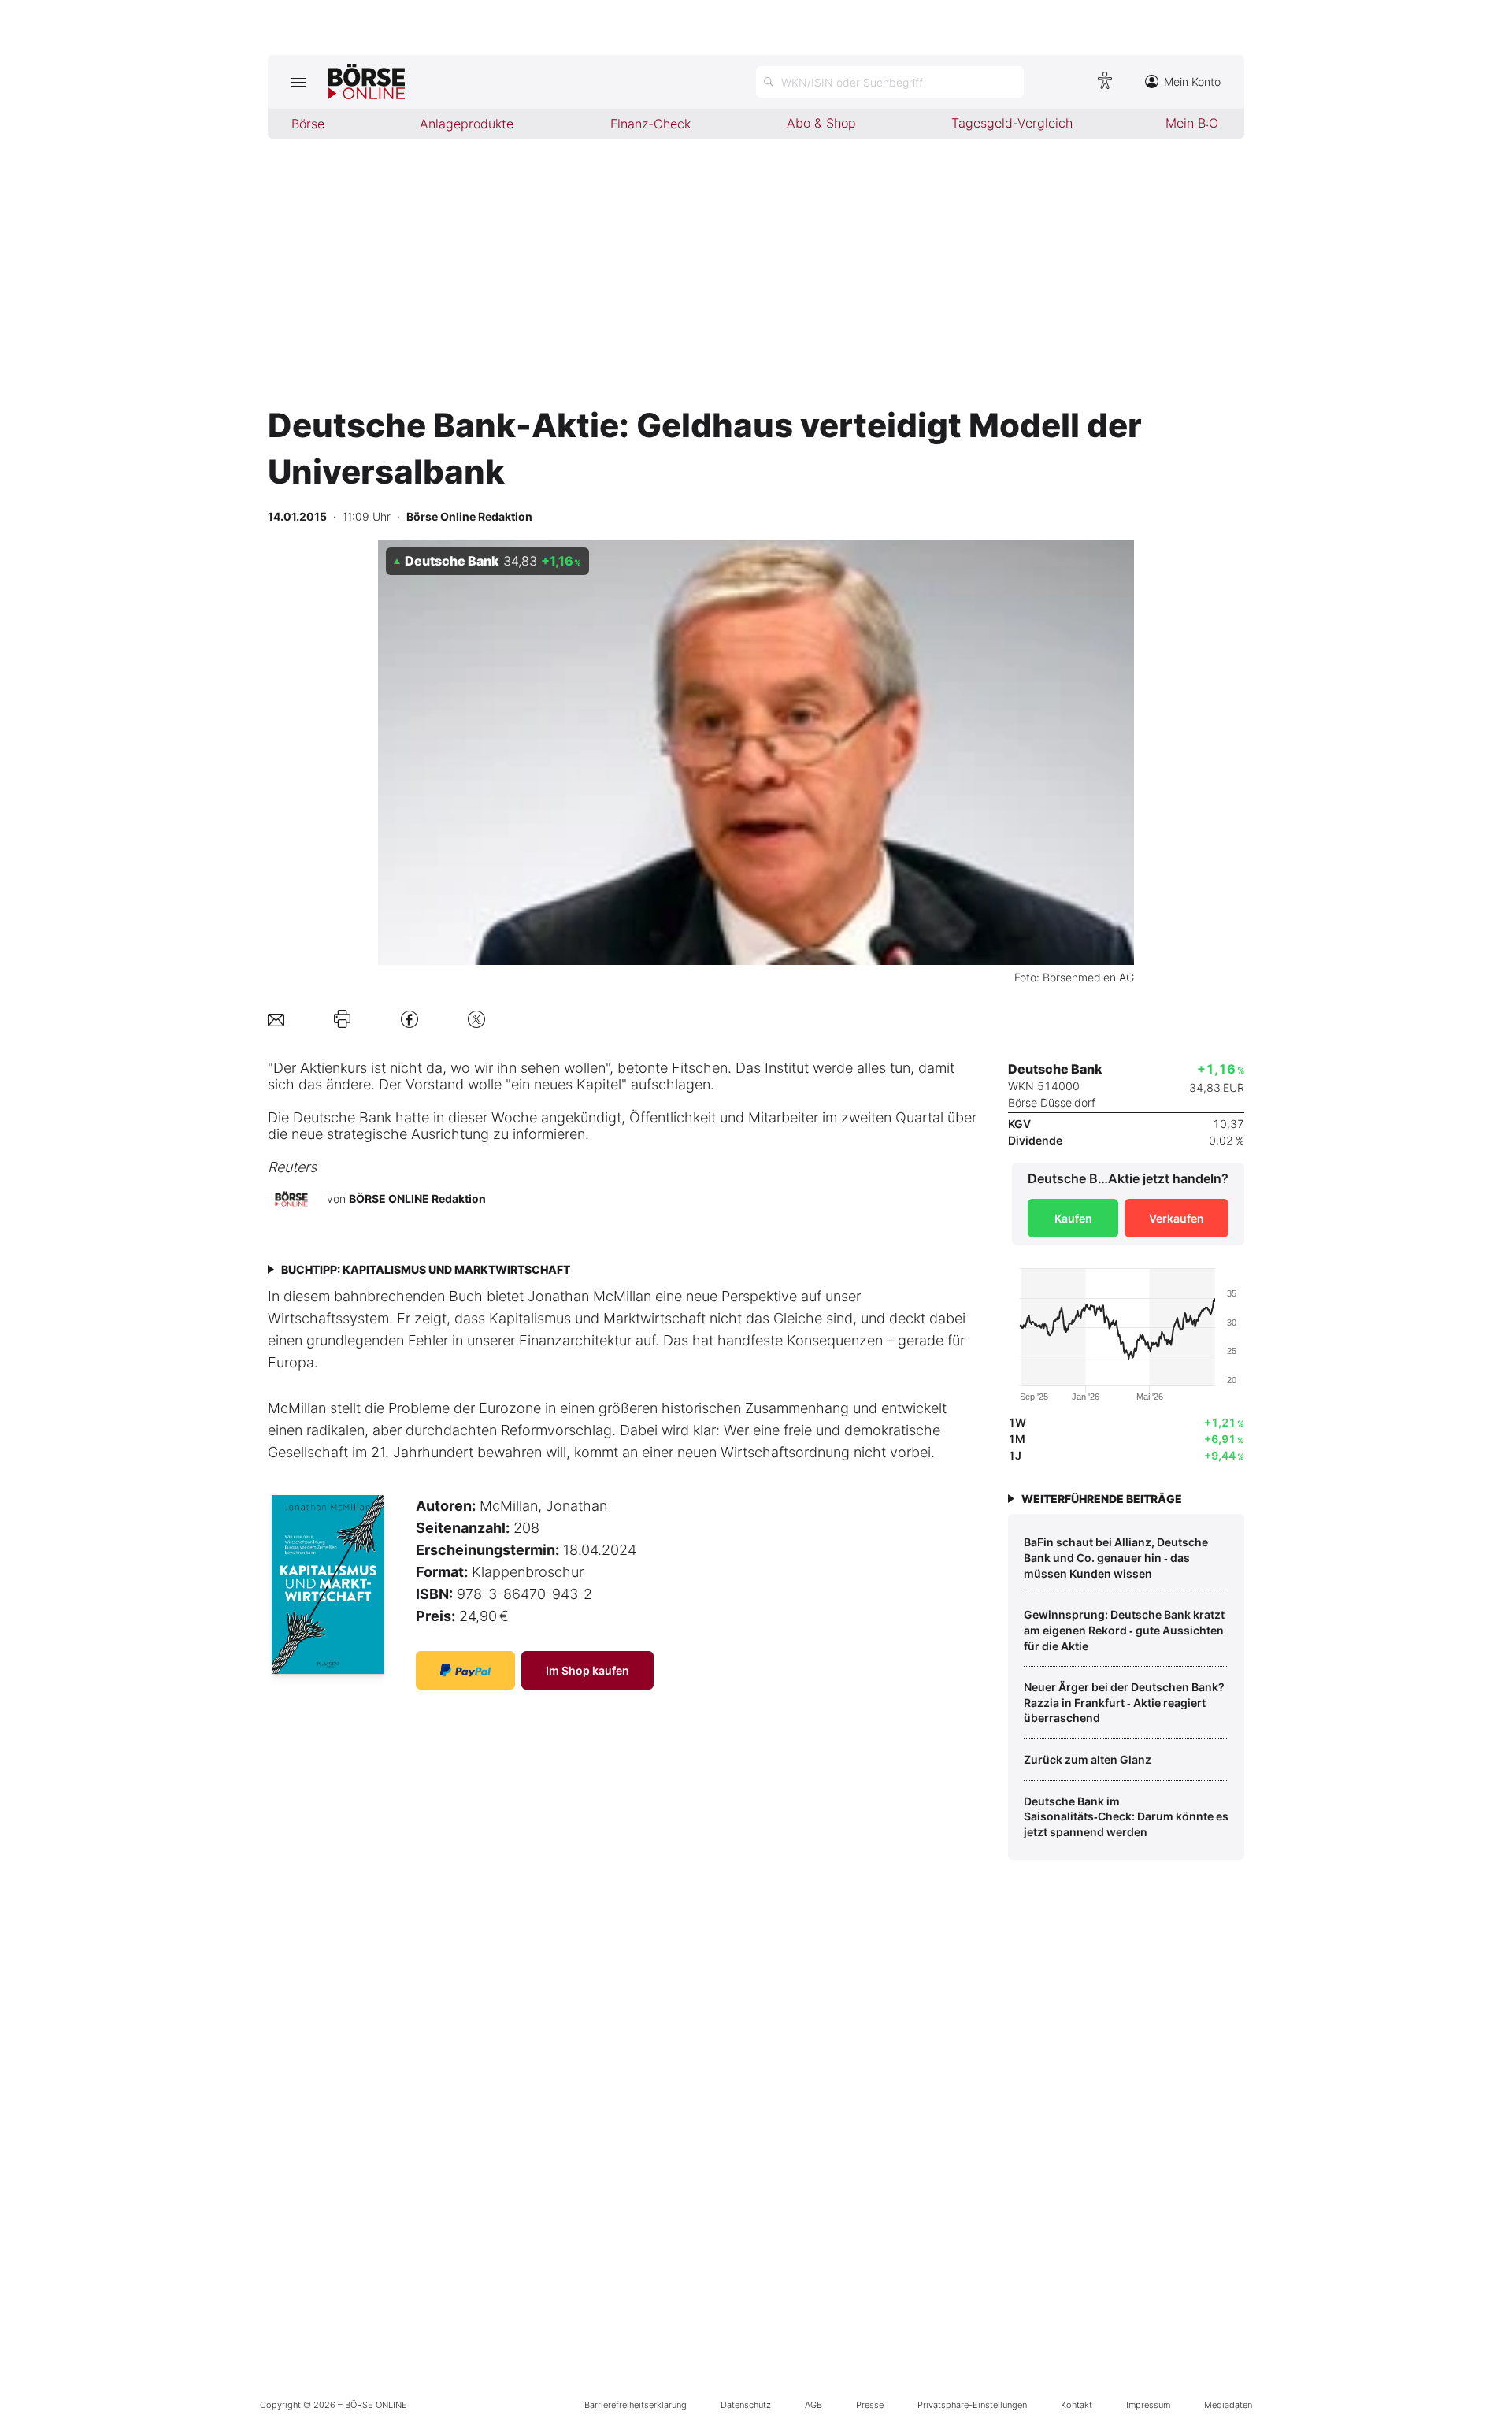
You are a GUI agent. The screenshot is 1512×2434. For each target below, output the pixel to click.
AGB (813, 2405)
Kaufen (1073, 1218)
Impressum (1148, 2405)
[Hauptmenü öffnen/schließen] (298, 82)
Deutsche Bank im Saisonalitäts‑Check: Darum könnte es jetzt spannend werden (1126, 1816)
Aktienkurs (334, 1068)
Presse (870, 2405)
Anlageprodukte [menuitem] (467, 124)
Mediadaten (1228, 2405)
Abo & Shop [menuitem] (821, 123)
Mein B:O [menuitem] (1192, 123)
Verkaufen (1177, 1218)
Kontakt (1077, 2405)
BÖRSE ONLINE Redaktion (417, 1198)
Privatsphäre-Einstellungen (972, 2405)
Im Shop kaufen (587, 1670)
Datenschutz (746, 2405)
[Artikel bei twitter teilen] (476, 1019)
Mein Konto (1192, 82)
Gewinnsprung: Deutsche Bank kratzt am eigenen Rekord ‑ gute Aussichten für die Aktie (1124, 1630)
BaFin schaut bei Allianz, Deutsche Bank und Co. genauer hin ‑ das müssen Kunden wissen (1116, 1557)
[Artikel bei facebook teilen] (409, 1019)
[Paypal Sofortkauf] (465, 1670)
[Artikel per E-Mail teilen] (276, 1019)
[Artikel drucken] (342, 1019)
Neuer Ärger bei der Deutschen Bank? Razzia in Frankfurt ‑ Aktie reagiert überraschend (1124, 1702)
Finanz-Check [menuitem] (650, 124)
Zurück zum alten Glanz (1088, 1759)
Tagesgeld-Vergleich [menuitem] (1012, 123)
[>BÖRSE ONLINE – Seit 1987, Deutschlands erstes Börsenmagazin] (367, 82)
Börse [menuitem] (308, 124)
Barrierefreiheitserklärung (636, 2405)
